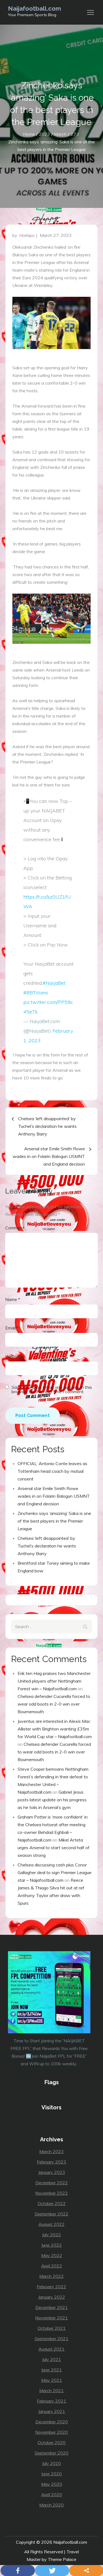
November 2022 (51, 2193)
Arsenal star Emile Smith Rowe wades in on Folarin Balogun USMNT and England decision (54, 1496)
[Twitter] (52, 2571)
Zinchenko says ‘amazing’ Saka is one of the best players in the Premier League (54, 1521)
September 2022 (51, 2214)
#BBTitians (36, 993)
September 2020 (51, 2453)
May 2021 (52, 2380)
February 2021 (51, 2401)
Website (14, 1356)
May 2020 (52, 2484)
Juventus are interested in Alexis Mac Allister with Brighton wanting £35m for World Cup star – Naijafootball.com (55, 1729)
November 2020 (51, 2432)
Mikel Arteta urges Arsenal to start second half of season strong (54, 1848)
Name (13, 1299)
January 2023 (52, 2172)
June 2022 (51, 2245)
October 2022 (52, 2203)
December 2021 (52, 2307)
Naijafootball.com (34, 8)
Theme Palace (62, 2559)
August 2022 (51, 2224)
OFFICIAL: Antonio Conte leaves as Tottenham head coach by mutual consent (52, 1471)
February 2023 (51, 2162)
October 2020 (52, 2443)
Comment (15, 1228)
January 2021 (52, 2411)
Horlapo (27, 235)
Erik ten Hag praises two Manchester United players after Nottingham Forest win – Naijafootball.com (54, 1681)
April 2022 (52, 2266)
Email (12, 1328)
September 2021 (51, 2339)
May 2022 (52, 2255)
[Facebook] (18, 2571)
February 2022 (51, 2287)
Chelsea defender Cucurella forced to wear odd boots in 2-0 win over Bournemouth (54, 1704)
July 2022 (51, 2235)
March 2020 (51, 2505)
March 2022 (51, 2276)
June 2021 (51, 2370)
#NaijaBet (54, 983)
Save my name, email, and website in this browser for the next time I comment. (52, 1389)
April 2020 (52, 2494)
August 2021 (51, 2349)
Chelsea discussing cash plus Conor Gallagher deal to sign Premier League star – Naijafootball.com (55, 1872)
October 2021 (52, 2328)
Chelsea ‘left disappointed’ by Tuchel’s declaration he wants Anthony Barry (47, 1546)
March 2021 (51, 2391)
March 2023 (51, 2151)
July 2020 (51, 2463)
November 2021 (51, 2318)
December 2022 (52, 2183)
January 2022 (52, 2297)
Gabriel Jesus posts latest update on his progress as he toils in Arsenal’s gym (52, 1800)
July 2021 (51, 2359)
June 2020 (51, 2474)
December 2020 (52, 2422)
